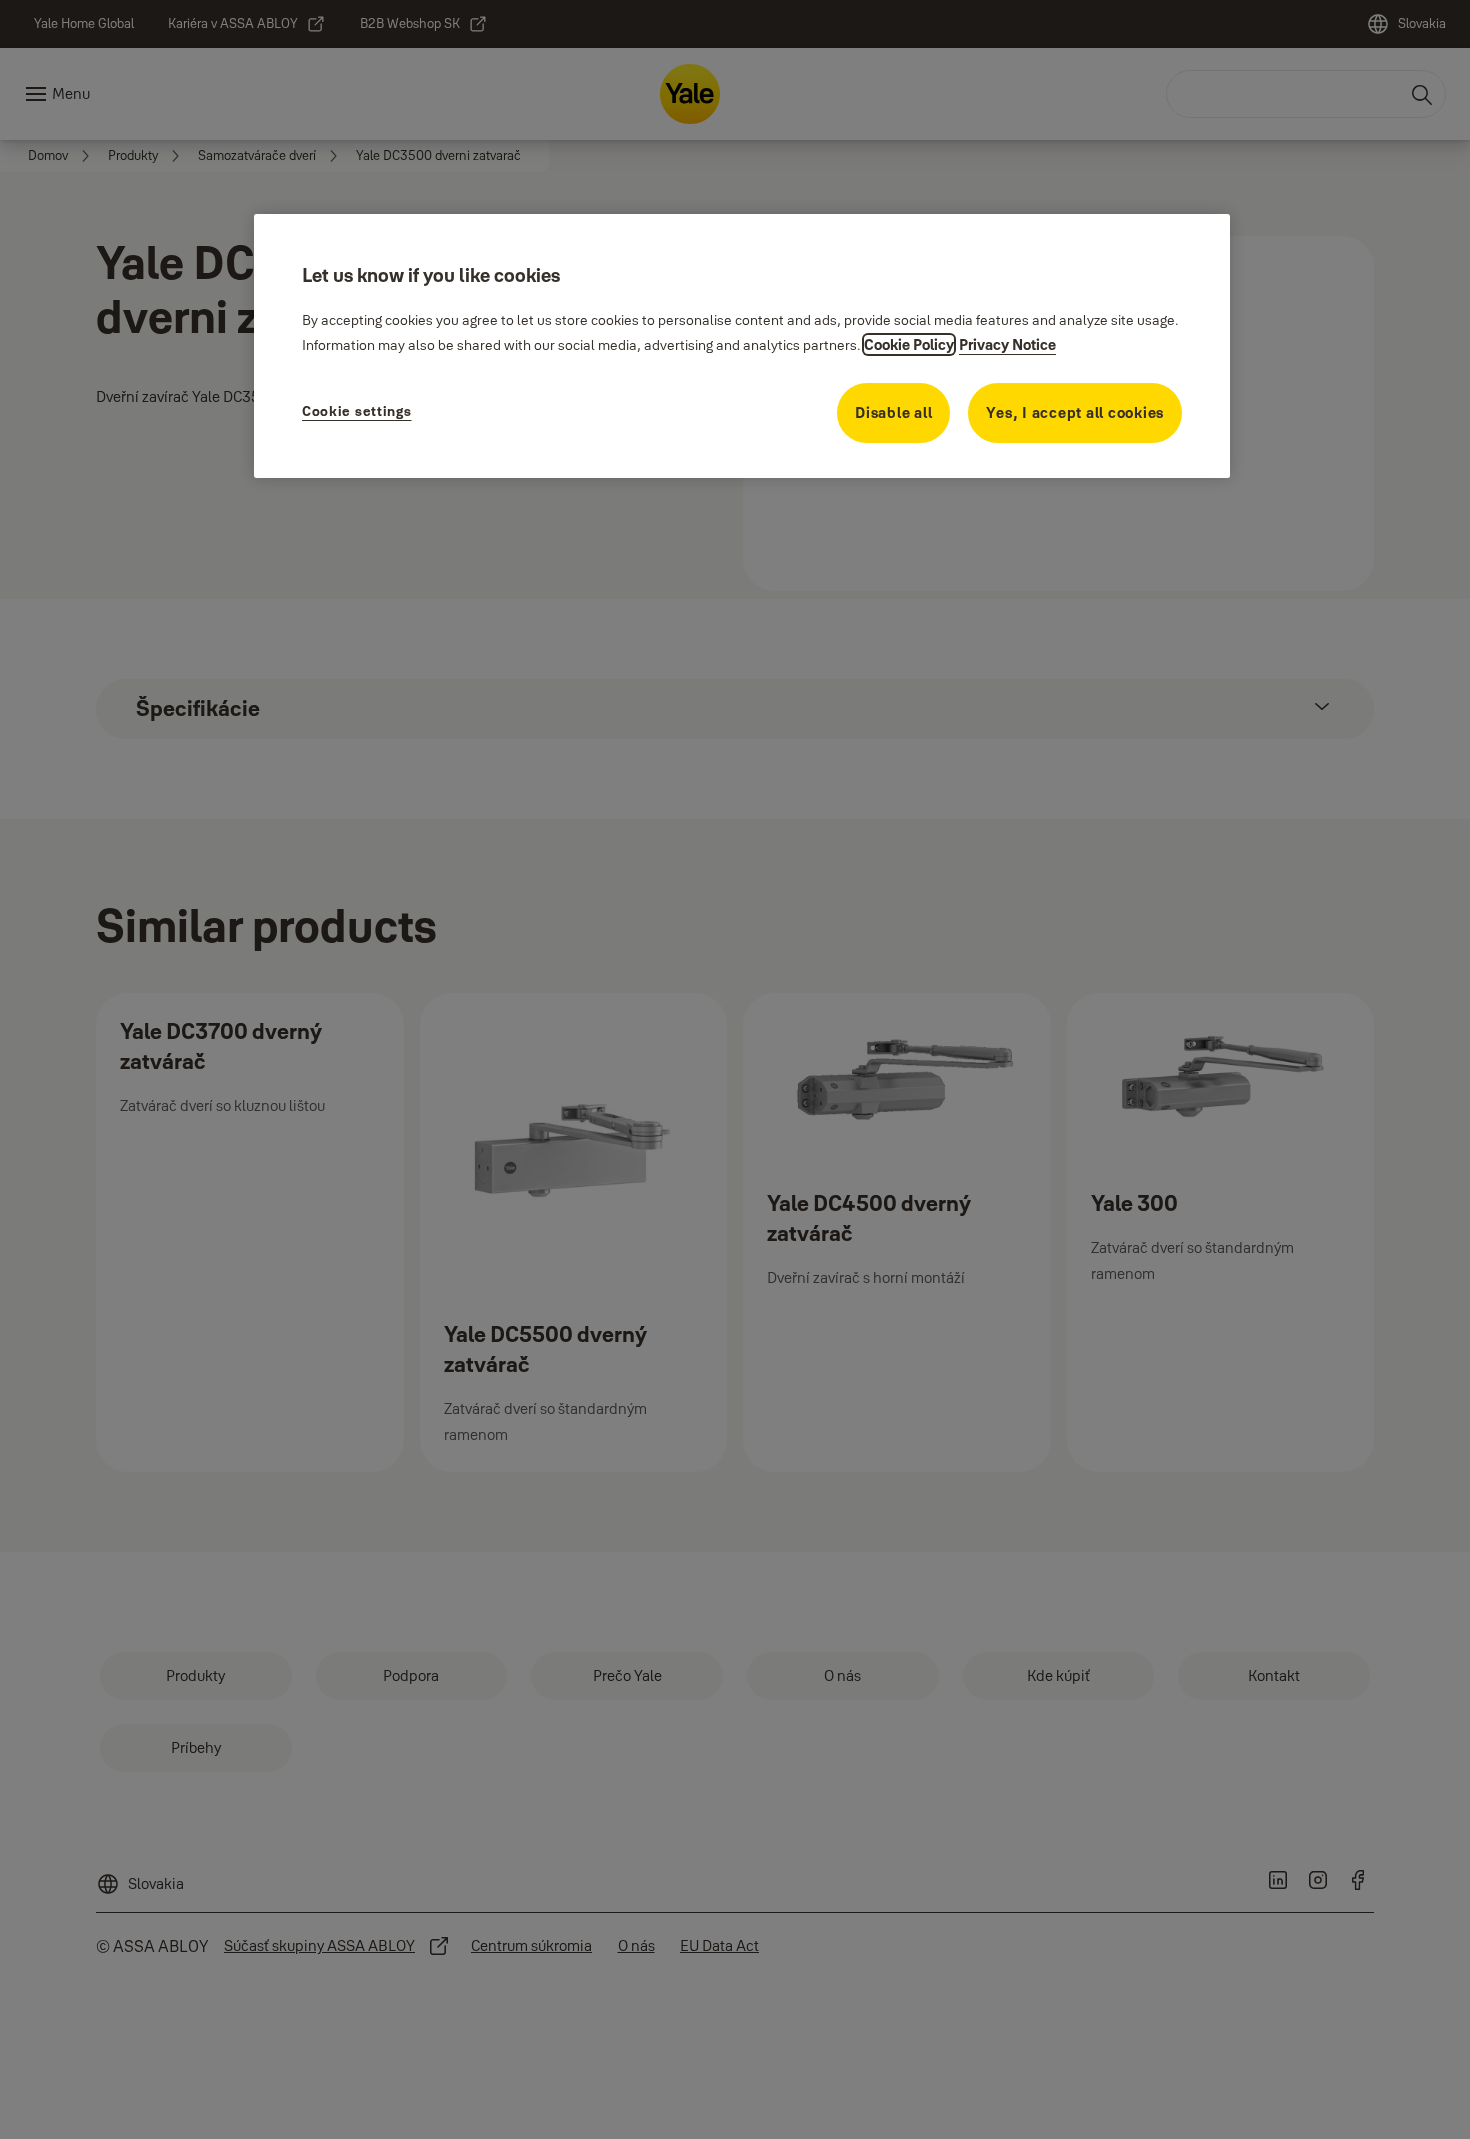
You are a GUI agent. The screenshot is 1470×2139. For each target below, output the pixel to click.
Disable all (893, 412)
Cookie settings (357, 411)
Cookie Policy (909, 344)
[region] (742, 346)
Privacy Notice (1007, 344)
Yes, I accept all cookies (1075, 412)
